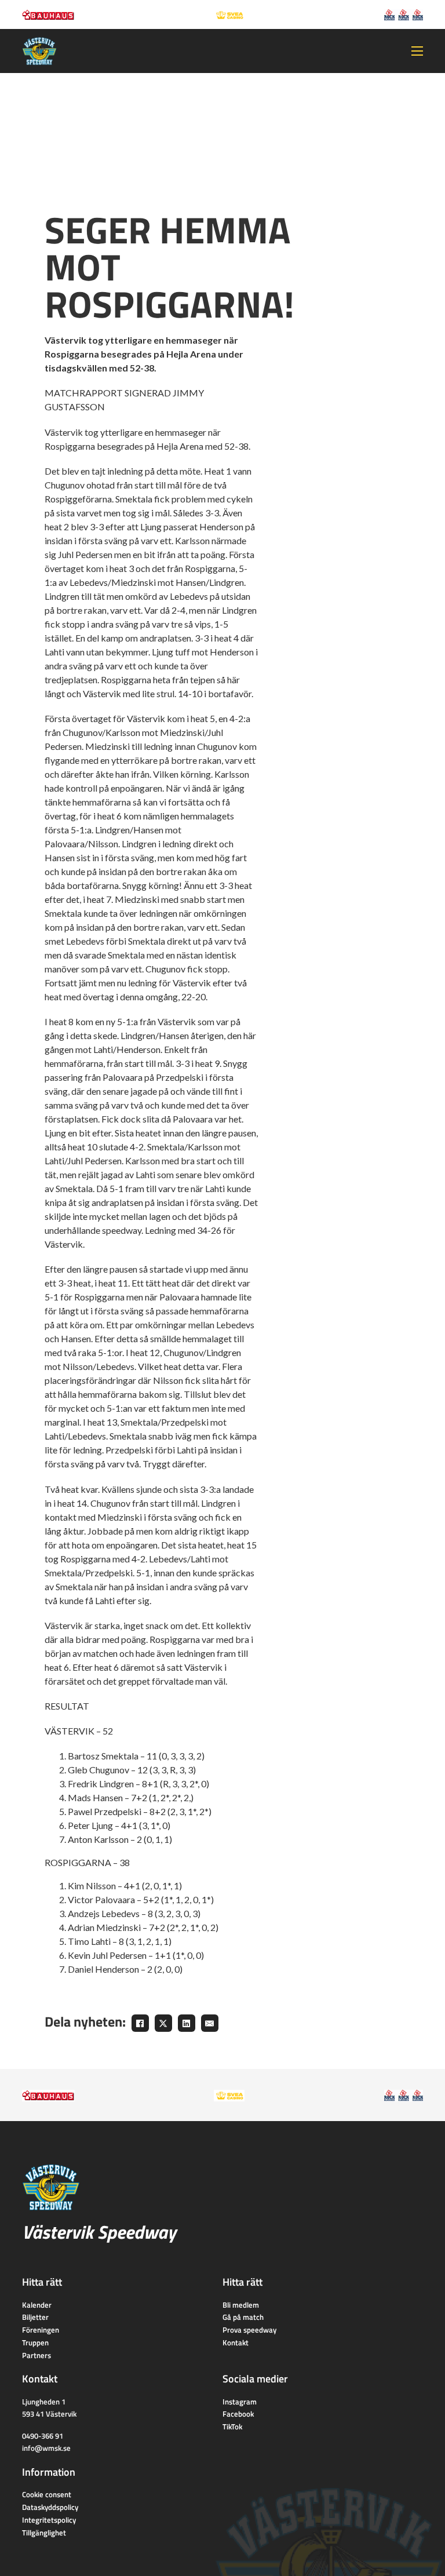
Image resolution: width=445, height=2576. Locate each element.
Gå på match (243, 2317)
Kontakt (236, 2342)
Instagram (240, 2402)
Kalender (37, 2305)
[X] (163, 2023)
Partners (37, 2355)
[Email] (210, 2023)
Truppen (35, 2342)
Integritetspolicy (49, 2520)
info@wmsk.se (46, 2448)
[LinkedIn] (187, 2023)
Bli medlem (241, 2305)
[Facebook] (140, 2023)
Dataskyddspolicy (50, 2507)
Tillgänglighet (44, 2533)
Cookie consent (47, 2494)
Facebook (238, 2414)
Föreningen (41, 2330)
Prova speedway (249, 2330)
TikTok (232, 2426)
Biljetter (35, 2317)
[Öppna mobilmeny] (417, 51)
